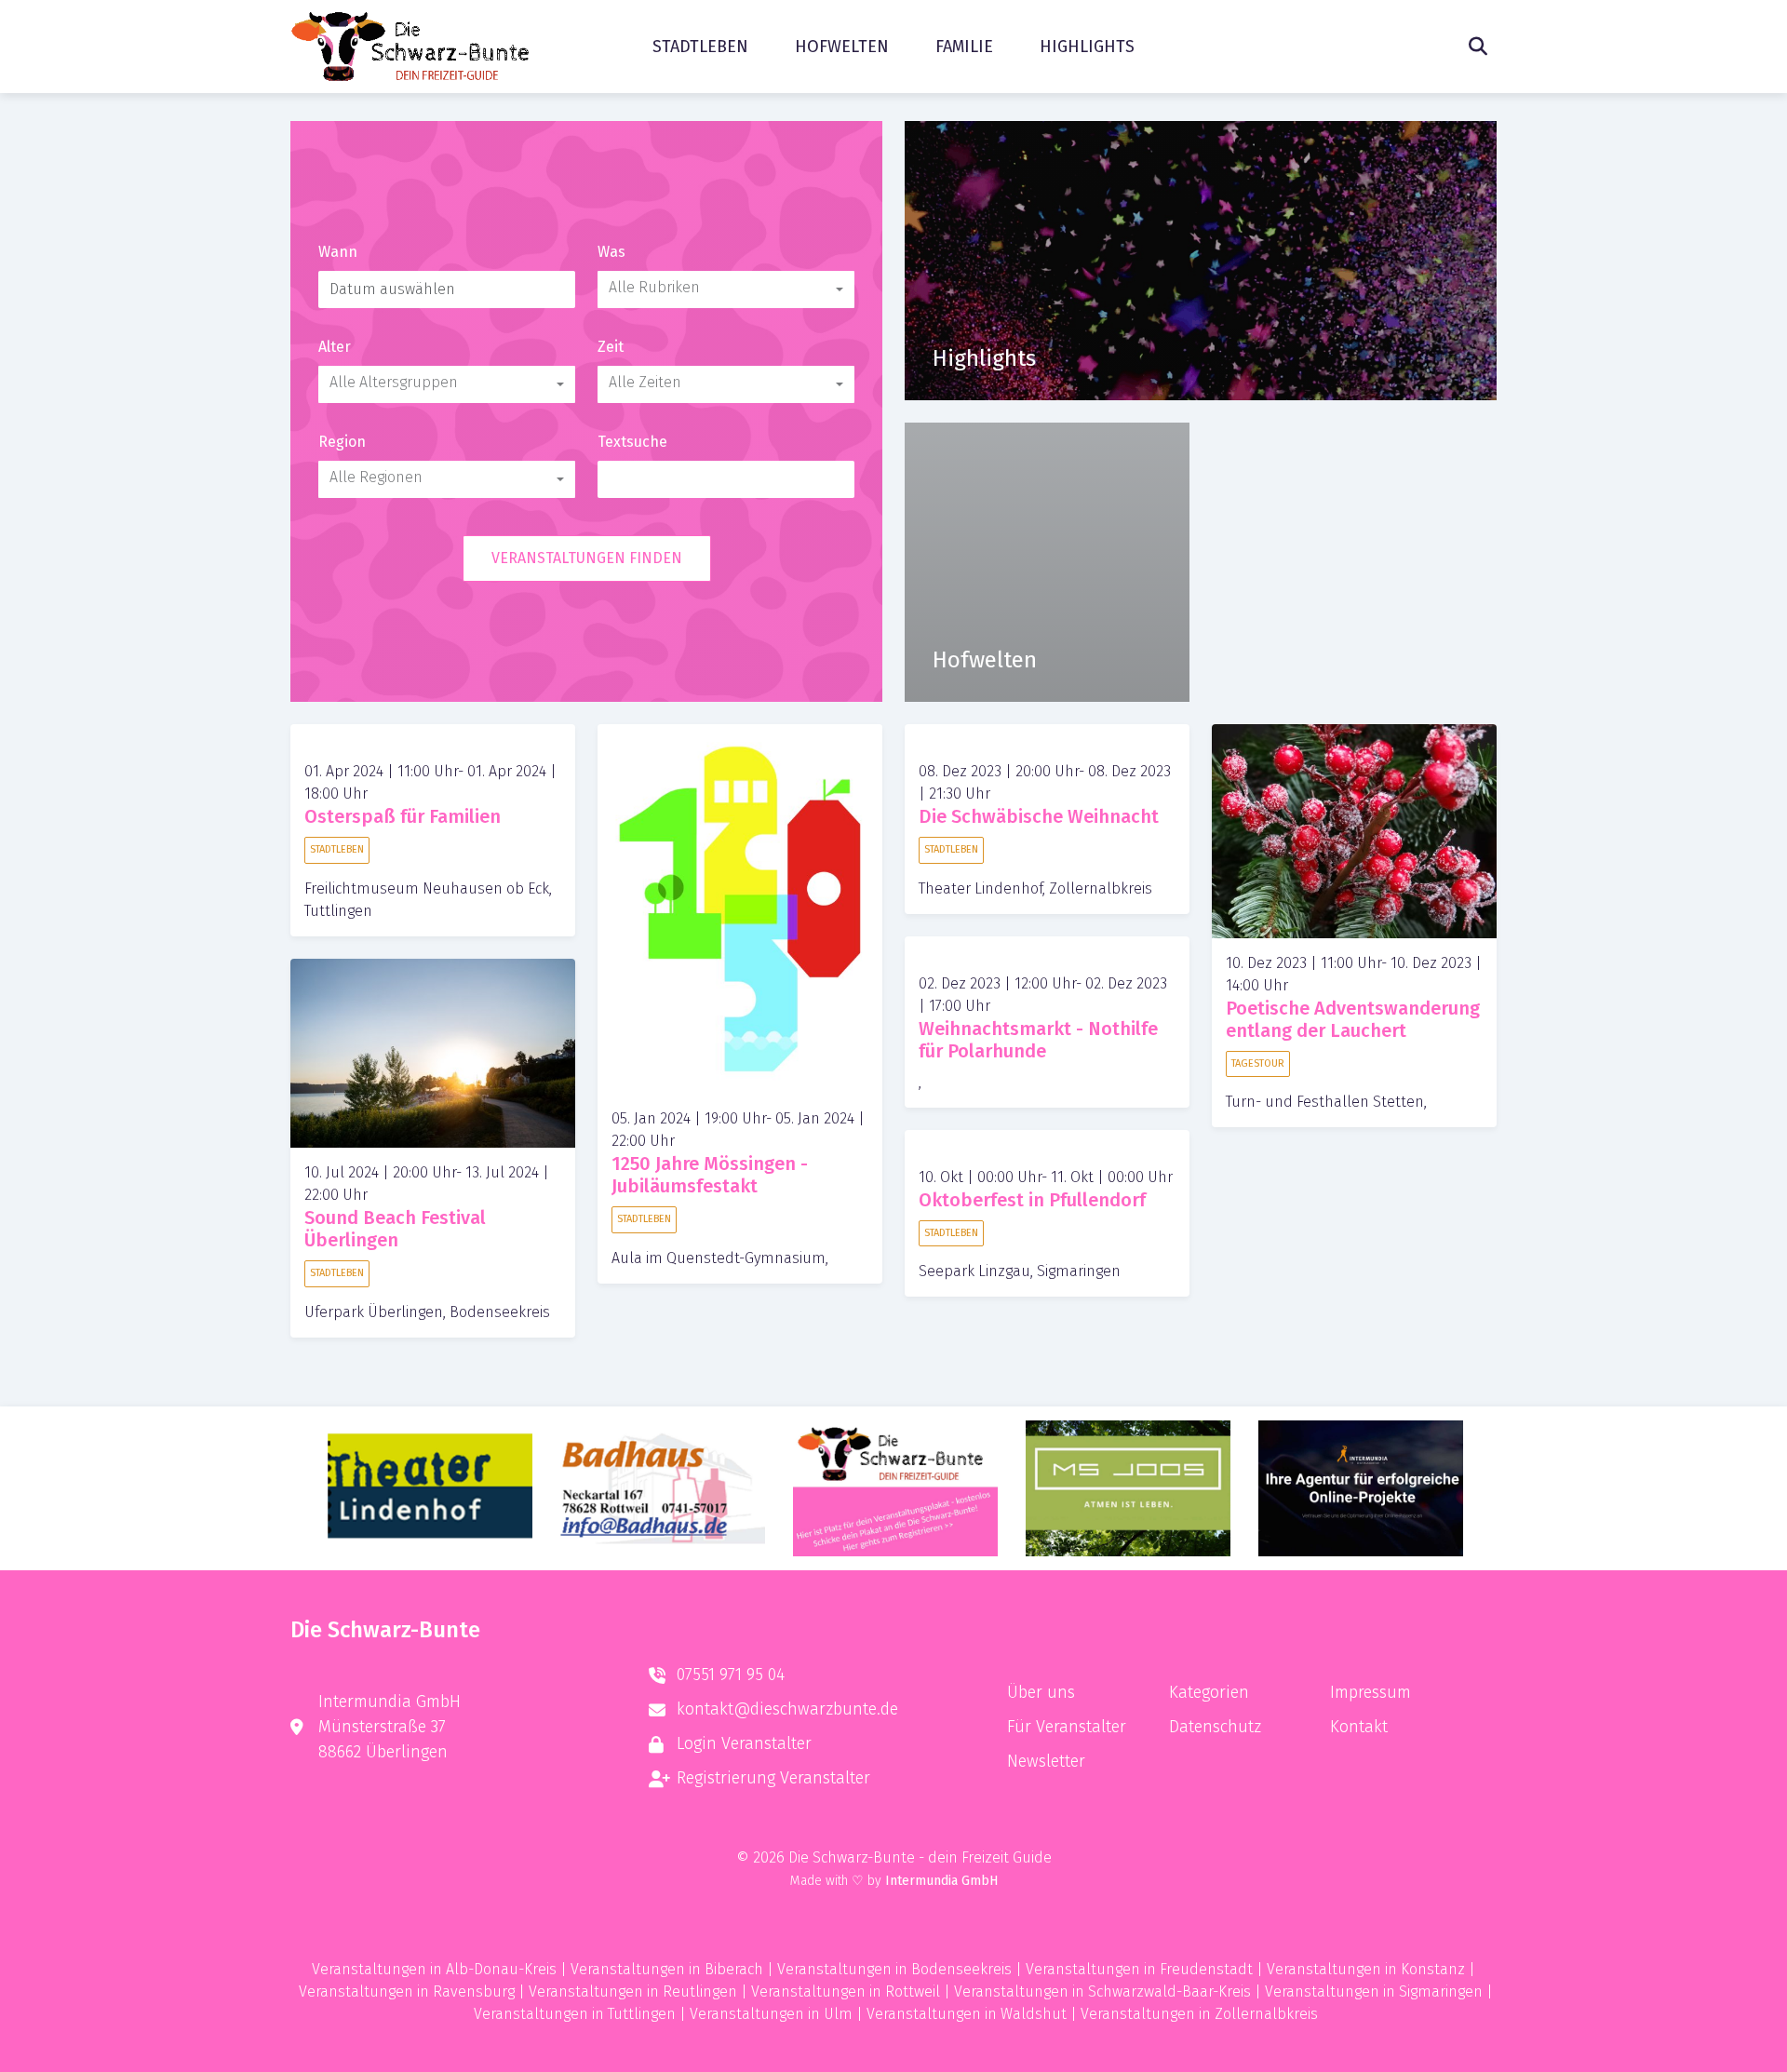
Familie (964, 47)
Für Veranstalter (1067, 1727)
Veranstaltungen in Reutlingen (633, 1991)
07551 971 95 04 (731, 1675)
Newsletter (1046, 1761)
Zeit (611, 347)
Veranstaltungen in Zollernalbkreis (1199, 2014)
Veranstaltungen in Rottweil (846, 1991)
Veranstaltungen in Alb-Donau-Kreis (434, 1969)
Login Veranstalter (744, 1743)
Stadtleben (700, 47)
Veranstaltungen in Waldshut (967, 2014)
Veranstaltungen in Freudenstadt (1139, 1969)
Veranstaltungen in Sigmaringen (1374, 1991)
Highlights (1087, 47)
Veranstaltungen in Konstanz (1366, 1969)
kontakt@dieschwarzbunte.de (787, 1709)
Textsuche (632, 442)
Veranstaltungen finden (587, 558)
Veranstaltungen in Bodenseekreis (894, 1969)
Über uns (1041, 1692)
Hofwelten (842, 47)
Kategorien (1209, 1692)
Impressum (1370, 1692)
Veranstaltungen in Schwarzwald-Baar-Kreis (1102, 1991)
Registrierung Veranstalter (773, 1778)
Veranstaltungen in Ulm (771, 2014)
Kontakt (1359, 1727)
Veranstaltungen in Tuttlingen (575, 2014)
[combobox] (726, 289)
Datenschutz (1215, 1727)
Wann (338, 252)
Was (611, 252)
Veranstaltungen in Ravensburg (407, 1991)
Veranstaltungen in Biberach (667, 1969)
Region (342, 442)
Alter (335, 347)
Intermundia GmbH (941, 1881)
